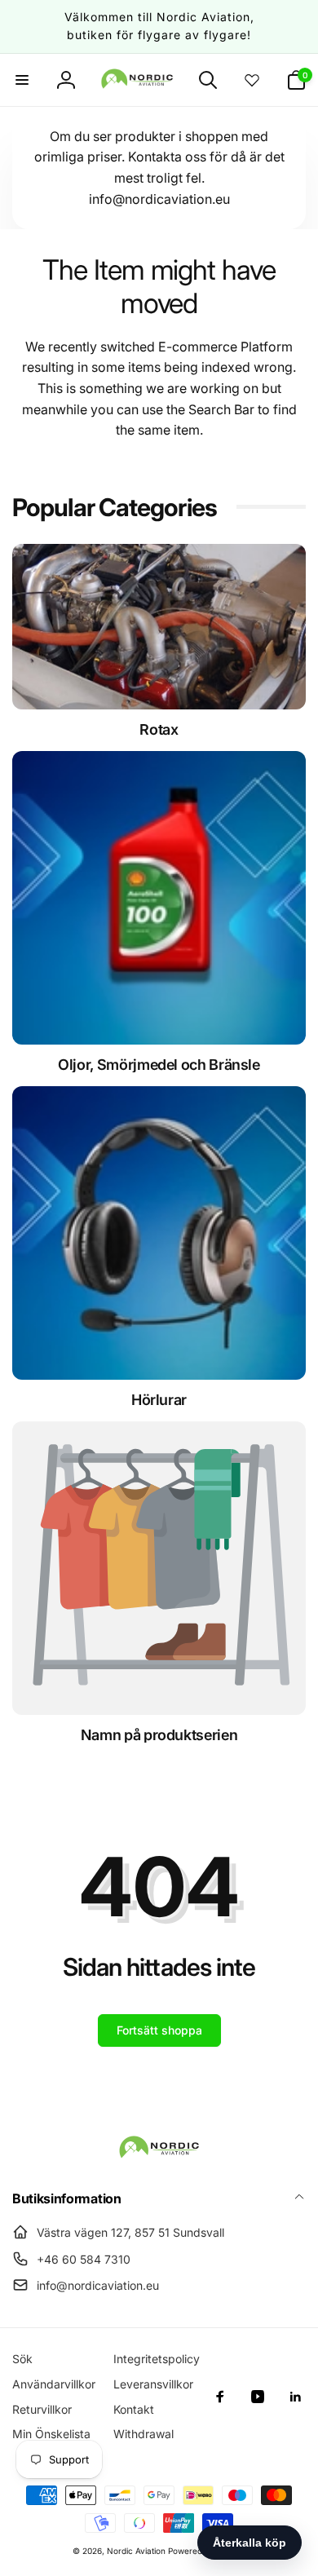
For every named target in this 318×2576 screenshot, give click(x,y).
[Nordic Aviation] (159, 2155)
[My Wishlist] (252, 80)
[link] (159, 1735)
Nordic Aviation (136, 2551)
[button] (22, 80)
